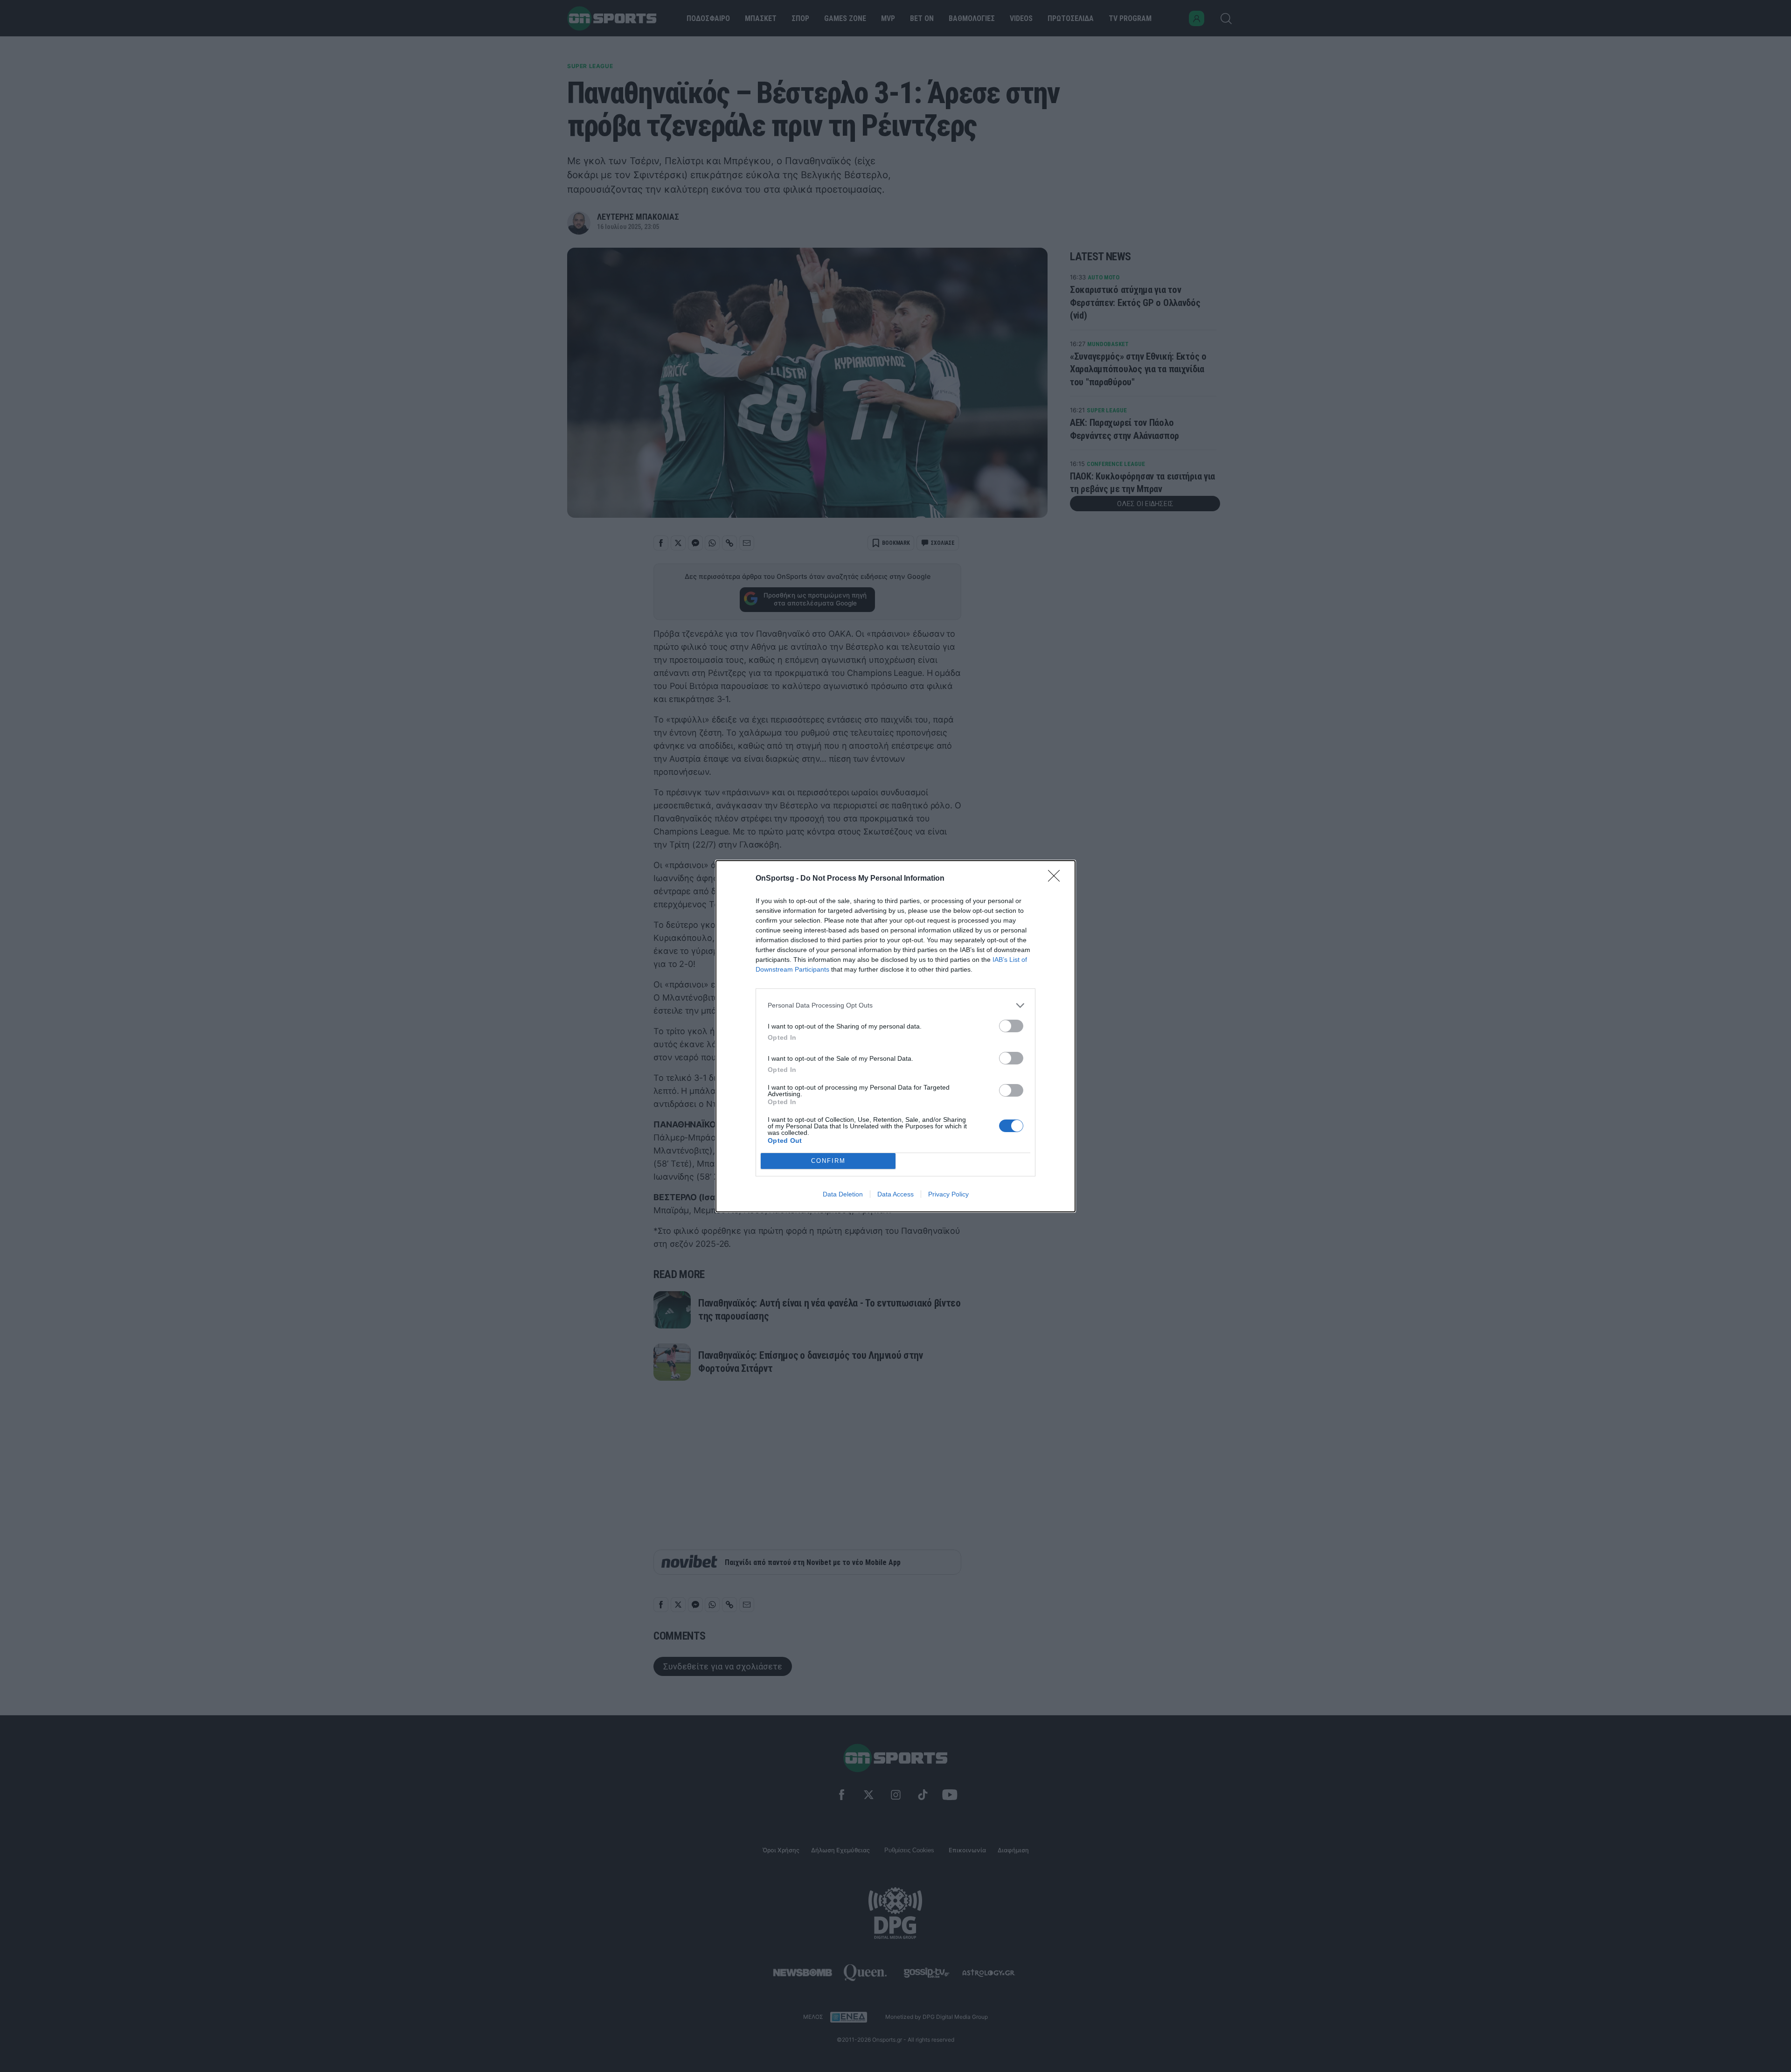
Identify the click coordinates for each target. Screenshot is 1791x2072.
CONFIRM (828, 1161)
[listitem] (895, 1005)
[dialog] (895, 1036)
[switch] (1011, 1026)
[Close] (1057, 879)
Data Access (895, 1194)
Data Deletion (843, 1194)
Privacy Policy (948, 1194)
